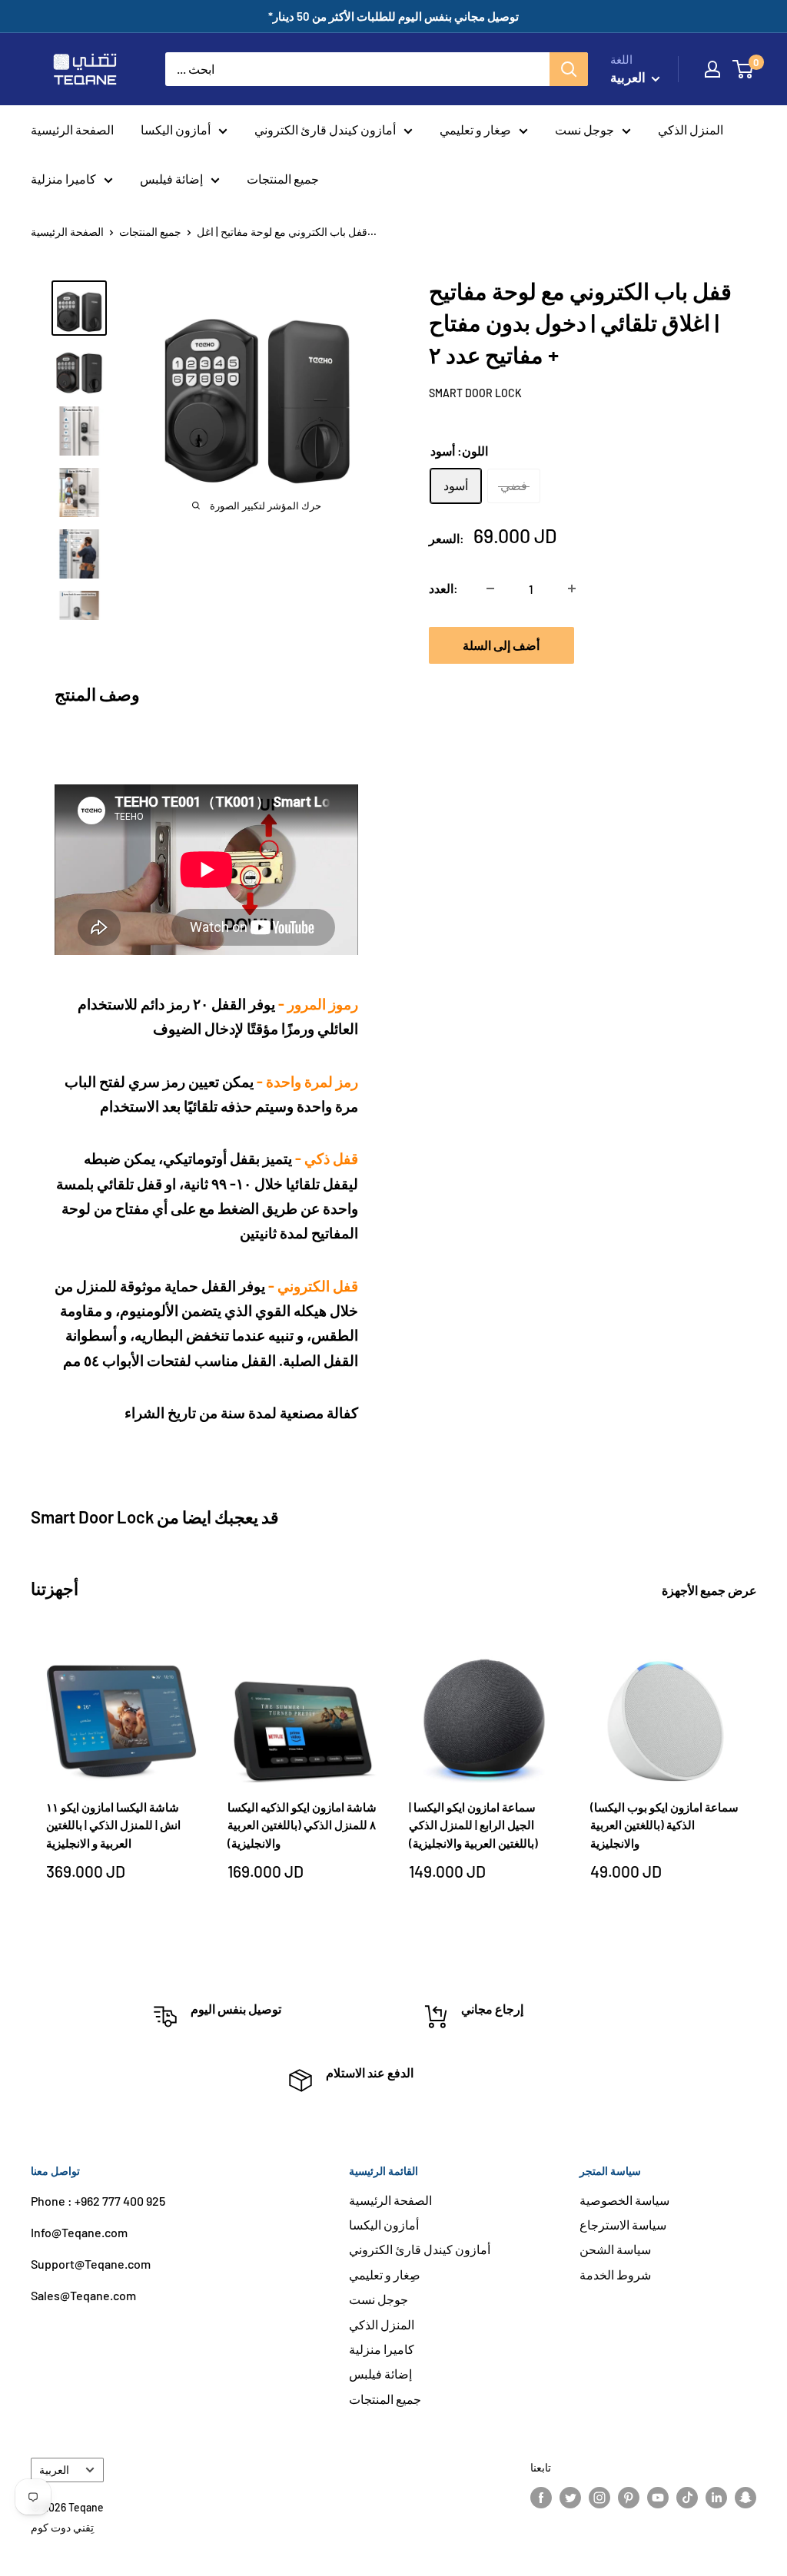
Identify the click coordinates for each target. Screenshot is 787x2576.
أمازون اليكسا (176, 129)
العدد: (443, 588)
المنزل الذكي (691, 129)
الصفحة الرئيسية (72, 129)
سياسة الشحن (615, 2249)
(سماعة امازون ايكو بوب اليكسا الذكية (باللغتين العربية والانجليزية (664, 1825)
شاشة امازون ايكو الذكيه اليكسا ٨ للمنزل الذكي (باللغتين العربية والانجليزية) (302, 1825)
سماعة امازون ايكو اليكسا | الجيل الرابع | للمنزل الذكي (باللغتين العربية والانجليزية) (473, 1825)
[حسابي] (712, 69)
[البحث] (569, 69)
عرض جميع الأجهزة (711, 1590)
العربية (54, 2470)
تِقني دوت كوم (62, 2527)
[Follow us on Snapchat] (745, 2497)
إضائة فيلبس (171, 179)
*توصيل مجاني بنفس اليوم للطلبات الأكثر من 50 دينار (393, 16)
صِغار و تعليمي (475, 129)
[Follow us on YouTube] (658, 2497)
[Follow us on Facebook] (541, 2497)
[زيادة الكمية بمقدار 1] (572, 588)
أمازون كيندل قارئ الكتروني (325, 129)
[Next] (757, 1785)
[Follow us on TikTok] (687, 2497)
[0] (744, 69)
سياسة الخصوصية (624, 2200)
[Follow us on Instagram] (599, 2497)
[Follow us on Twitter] (570, 2497)
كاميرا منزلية (63, 179)
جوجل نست (584, 129)
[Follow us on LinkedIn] (716, 2497)
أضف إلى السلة (501, 645)
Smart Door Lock (475, 393)
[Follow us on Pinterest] (629, 2497)
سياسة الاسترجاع (623, 2225)
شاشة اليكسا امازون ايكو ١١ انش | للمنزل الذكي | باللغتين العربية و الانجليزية (113, 1825)
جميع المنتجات (283, 179)
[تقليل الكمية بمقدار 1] (490, 588)
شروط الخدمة (615, 2274)
